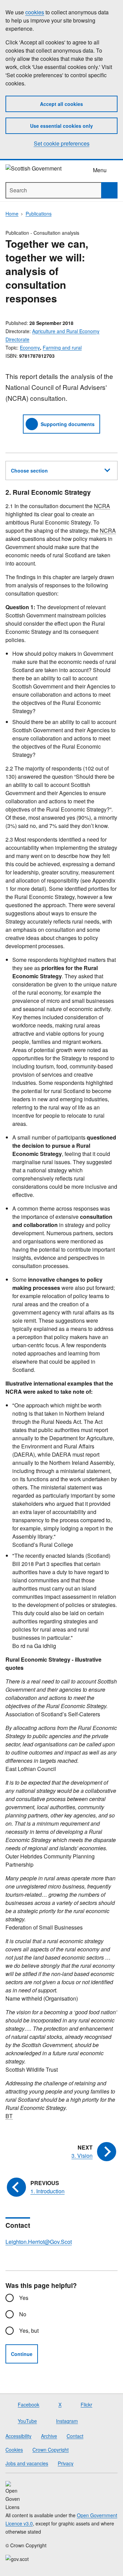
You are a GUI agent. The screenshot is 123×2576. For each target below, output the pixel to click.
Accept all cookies (61, 104)
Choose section (29, 471)
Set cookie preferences (62, 143)
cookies (35, 12)
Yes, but (29, 2330)
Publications (39, 214)
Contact (75, 2436)
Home (12, 214)
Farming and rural (62, 347)
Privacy (66, 2463)
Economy (30, 347)
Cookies (14, 2450)
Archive (49, 2436)
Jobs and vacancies (27, 2463)
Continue (22, 2354)
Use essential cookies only (61, 126)
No (23, 2314)
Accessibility (18, 2436)
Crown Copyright (51, 2450)
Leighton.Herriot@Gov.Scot (39, 2242)
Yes (24, 2298)
